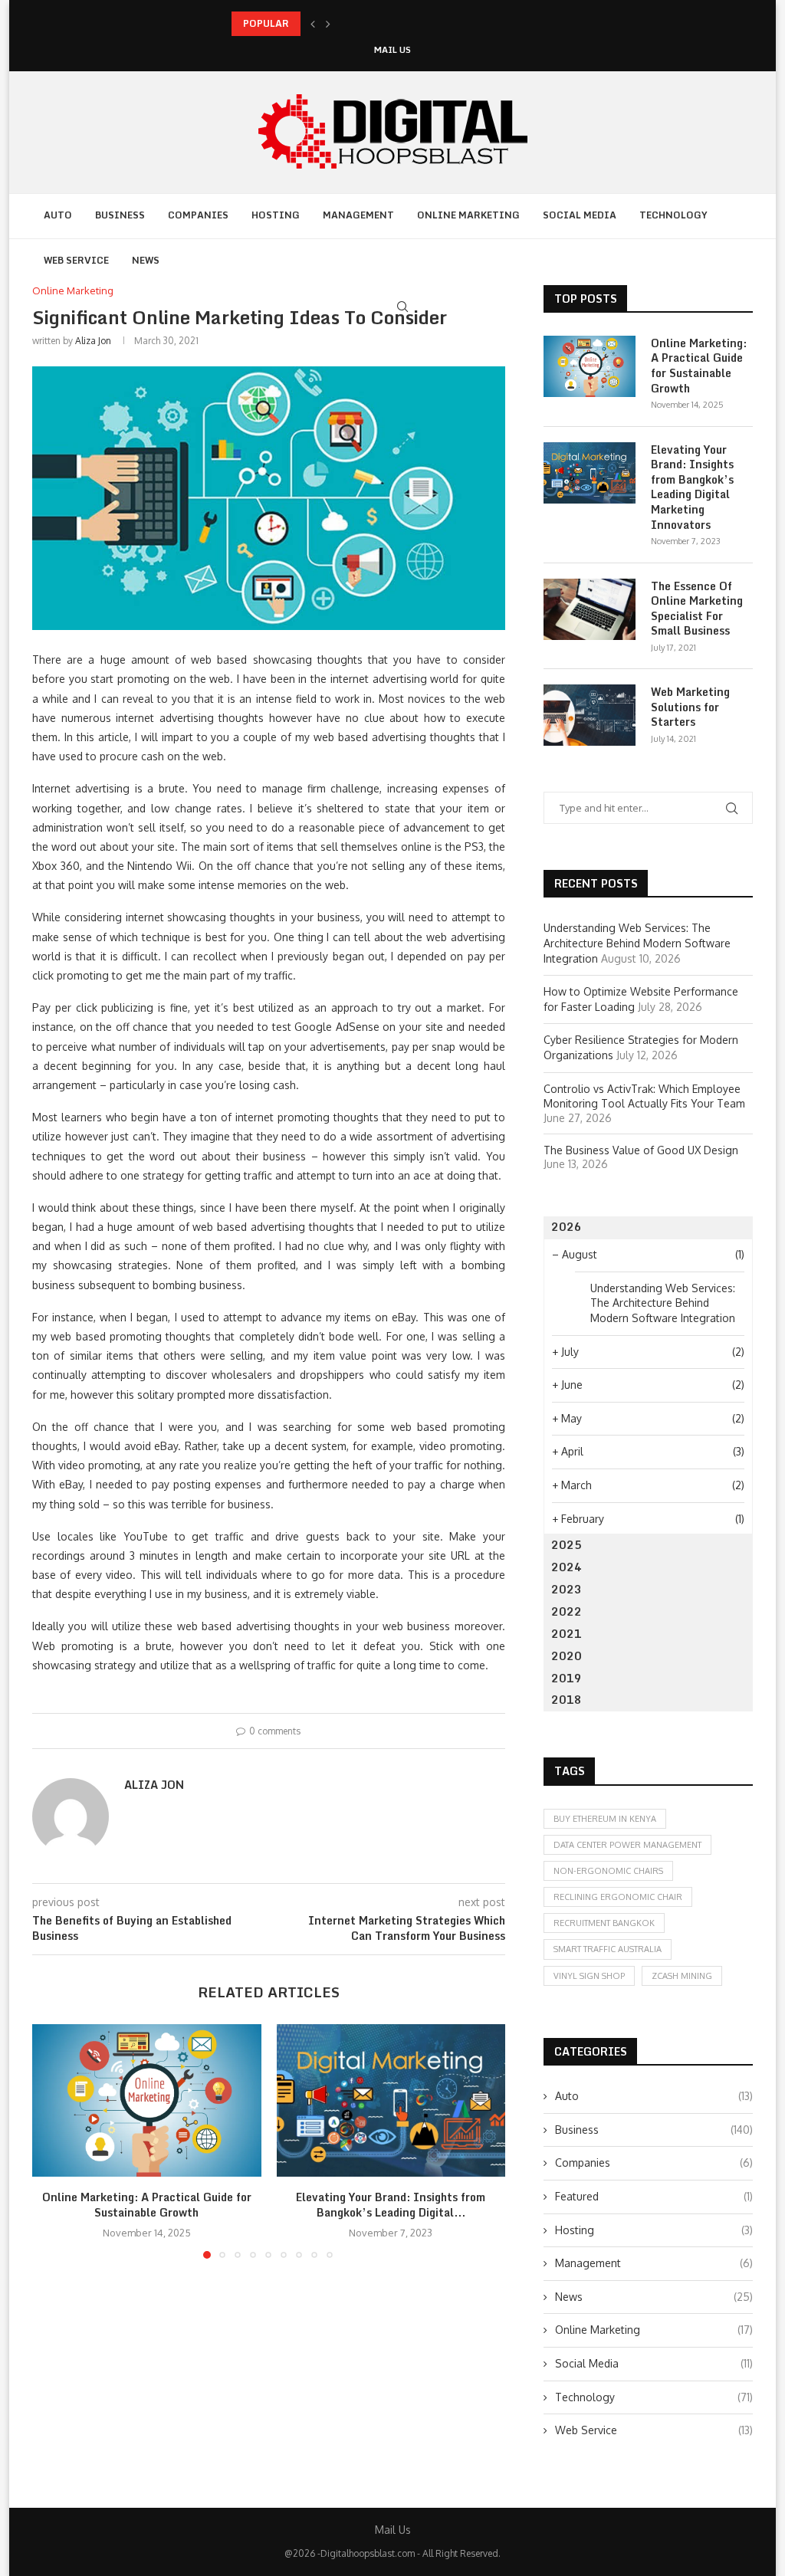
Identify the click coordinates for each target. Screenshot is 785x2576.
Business (120, 215)
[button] (313, 24)
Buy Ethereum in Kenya (605, 1819)
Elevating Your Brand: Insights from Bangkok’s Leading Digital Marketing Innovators (692, 487)
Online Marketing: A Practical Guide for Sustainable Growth (147, 2205)
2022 (567, 1611)
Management (358, 215)
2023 (567, 1589)
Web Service (76, 260)
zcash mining (682, 1976)
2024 (567, 1567)
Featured (654, 2196)
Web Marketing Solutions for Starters (690, 707)
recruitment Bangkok (604, 1923)
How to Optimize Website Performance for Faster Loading (361, 23)
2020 (567, 1656)
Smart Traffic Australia (608, 1949)
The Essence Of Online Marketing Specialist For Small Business (697, 609)
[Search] (402, 307)
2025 (567, 1545)
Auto (58, 215)
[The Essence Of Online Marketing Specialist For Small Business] (590, 609)
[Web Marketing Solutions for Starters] (590, 715)
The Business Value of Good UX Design (641, 1150)
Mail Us (392, 50)
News (146, 260)
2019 (567, 1678)
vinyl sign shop (589, 1976)
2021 (567, 1634)
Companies (198, 215)
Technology (673, 215)
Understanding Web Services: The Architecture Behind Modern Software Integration (637, 943)
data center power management (627, 1845)
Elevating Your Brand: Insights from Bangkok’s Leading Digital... (391, 2205)
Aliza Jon (93, 341)
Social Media (580, 215)
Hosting (276, 215)
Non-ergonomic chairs (608, 1871)
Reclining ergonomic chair (618, 1897)
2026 (567, 1227)
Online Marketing (468, 215)
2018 (567, 1700)
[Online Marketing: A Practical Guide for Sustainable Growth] (147, 2100)
